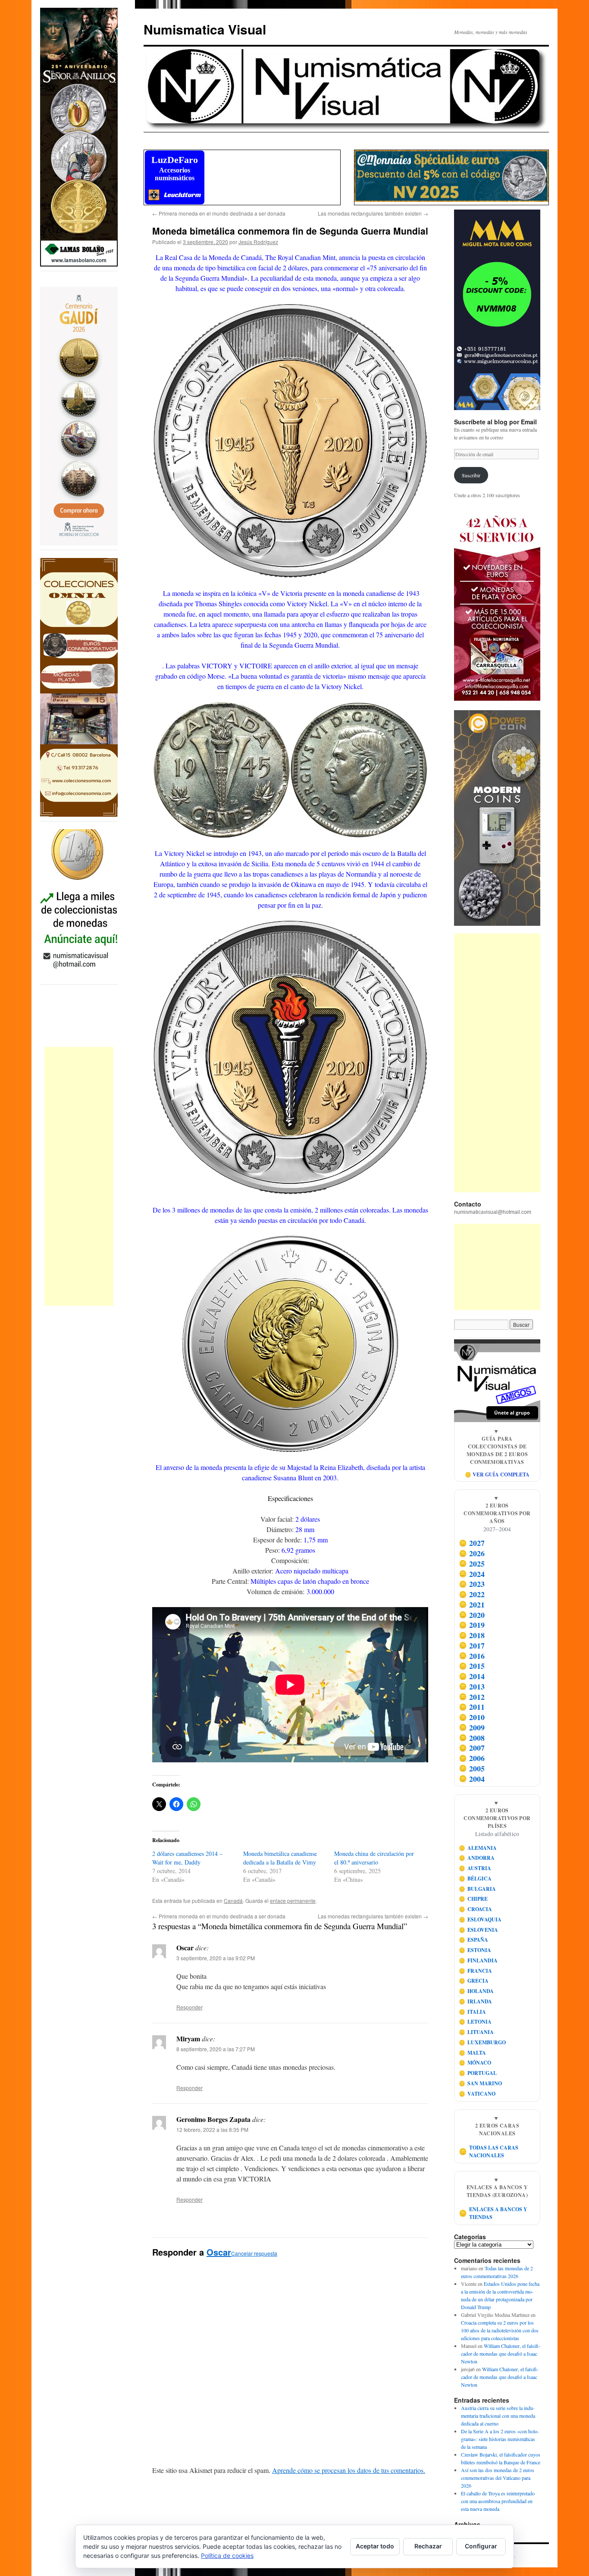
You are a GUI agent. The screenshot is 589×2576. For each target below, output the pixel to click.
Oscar (219, 2252)
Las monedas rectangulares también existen (373, 213)
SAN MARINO (481, 2083)
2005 (472, 1768)
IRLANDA (476, 2001)
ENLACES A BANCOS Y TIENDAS (493, 2213)
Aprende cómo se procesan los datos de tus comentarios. (349, 2470)
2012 (472, 1697)
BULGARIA (478, 1889)
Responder (190, 2007)
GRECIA (474, 1981)
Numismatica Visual (205, 29)
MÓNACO (475, 2063)
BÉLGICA (475, 1879)
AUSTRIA (475, 1868)
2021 (472, 1605)
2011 (472, 1707)
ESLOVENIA (479, 1930)
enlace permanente (293, 1901)
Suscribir (471, 475)
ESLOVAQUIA (480, 1919)
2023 (472, 1584)
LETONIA (475, 2022)
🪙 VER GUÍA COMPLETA (497, 1474)
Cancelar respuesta (254, 2253)
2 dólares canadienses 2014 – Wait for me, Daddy (187, 1858)
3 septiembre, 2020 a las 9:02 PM (216, 1958)
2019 (472, 1625)
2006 (472, 1758)
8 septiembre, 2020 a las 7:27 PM (216, 2049)
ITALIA (473, 2012)
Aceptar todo (375, 2546)
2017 (472, 1645)
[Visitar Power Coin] (497, 818)
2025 (472, 1564)
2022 (472, 1594)
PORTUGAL (478, 2073)
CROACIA (476, 1909)
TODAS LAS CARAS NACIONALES (489, 2151)
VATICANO (477, 2094)
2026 (472, 1553)
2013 (472, 1686)
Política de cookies (227, 2556)
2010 (472, 1717)
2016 (472, 1656)
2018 (472, 1635)
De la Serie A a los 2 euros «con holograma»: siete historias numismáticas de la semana (500, 2439)
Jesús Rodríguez (258, 242)
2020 (472, 1615)
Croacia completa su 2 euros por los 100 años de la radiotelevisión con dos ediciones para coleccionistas (500, 2330)
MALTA (473, 2053)
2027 (472, 1543)
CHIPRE (473, 1899)
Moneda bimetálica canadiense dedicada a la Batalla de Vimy (280, 1858)
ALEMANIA (478, 1848)
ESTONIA (475, 1950)
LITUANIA (476, 2032)
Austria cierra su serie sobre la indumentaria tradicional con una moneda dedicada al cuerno (498, 2416)
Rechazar (428, 2546)
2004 (472, 1779)
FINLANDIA (478, 1960)
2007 (472, 1748)
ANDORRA (477, 1858)
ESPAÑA (474, 1940)
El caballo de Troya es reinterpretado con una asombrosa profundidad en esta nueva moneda (498, 2501)
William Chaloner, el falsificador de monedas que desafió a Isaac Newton (501, 2353)
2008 (472, 1738)
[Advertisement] (79, 1176)
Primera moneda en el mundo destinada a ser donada (219, 213)
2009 (472, 1727)
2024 (472, 1574)
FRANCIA (476, 1971)
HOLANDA (476, 1991)
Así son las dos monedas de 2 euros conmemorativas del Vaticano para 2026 (498, 2478)
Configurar (481, 2546)
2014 (472, 1676)
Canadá (233, 1901)
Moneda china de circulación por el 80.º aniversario (374, 1858)
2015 (472, 1666)
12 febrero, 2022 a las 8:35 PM (212, 2129)
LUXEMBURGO (482, 2042)
